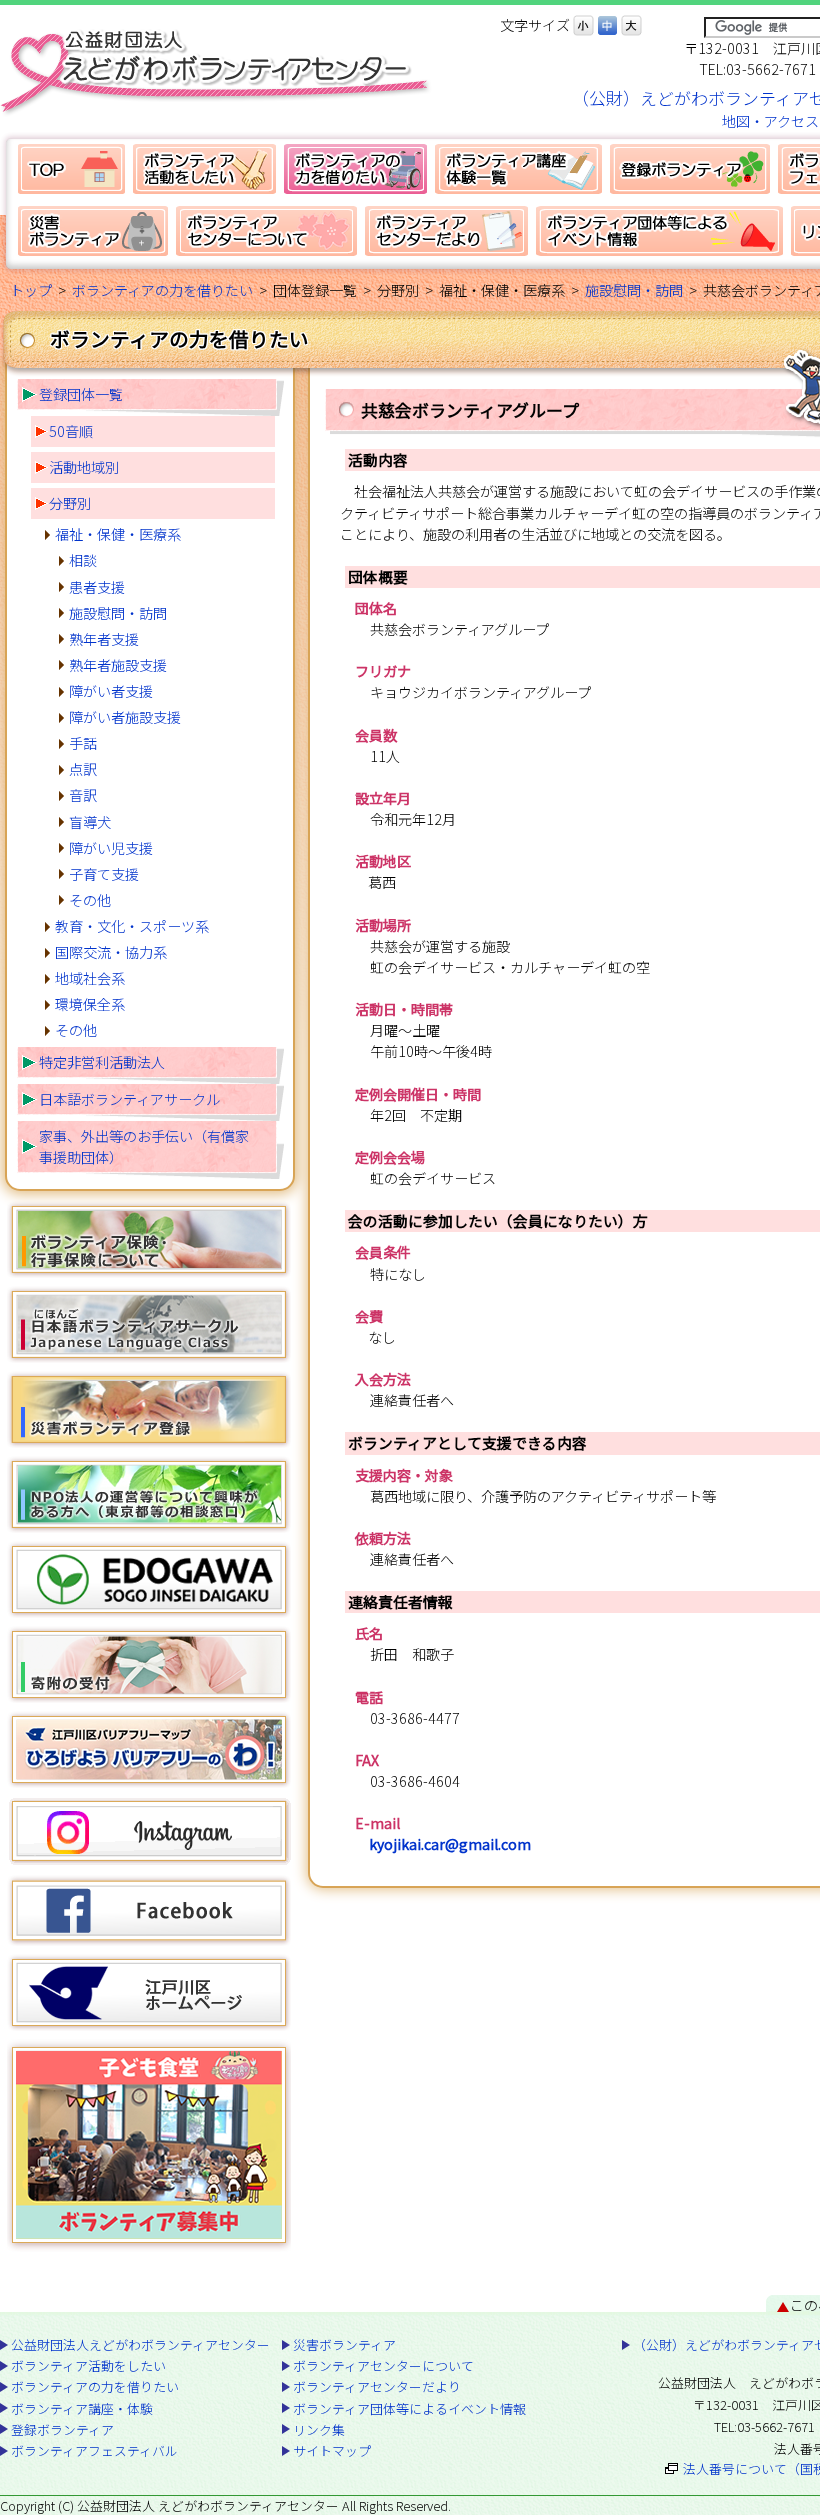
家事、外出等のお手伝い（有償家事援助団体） (144, 1146)
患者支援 (97, 587)
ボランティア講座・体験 (518, 169)
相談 (83, 560)
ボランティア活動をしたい (204, 169)
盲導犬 (90, 822)
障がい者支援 (111, 691)
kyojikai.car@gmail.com (450, 1844)
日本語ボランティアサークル (129, 1099)
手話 (83, 743)
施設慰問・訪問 (634, 290)
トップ (31, 290)
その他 (90, 900)
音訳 (83, 795)
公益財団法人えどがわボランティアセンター (71, 169)
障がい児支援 (111, 848)
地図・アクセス (770, 121)
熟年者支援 (104, 639)
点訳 (83, 769)
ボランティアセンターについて (266, 231)
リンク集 (319, 2429)
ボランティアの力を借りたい (355, 169)
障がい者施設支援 (125, 717)
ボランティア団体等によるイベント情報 (659, 231)
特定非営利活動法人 (102, 1062)
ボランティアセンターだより (446, 231)
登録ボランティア (690, 169)
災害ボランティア (93, 231)
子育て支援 (104, 874)
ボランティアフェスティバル (94, 2450)
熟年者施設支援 (118, 665)
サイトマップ (332, 2450)
